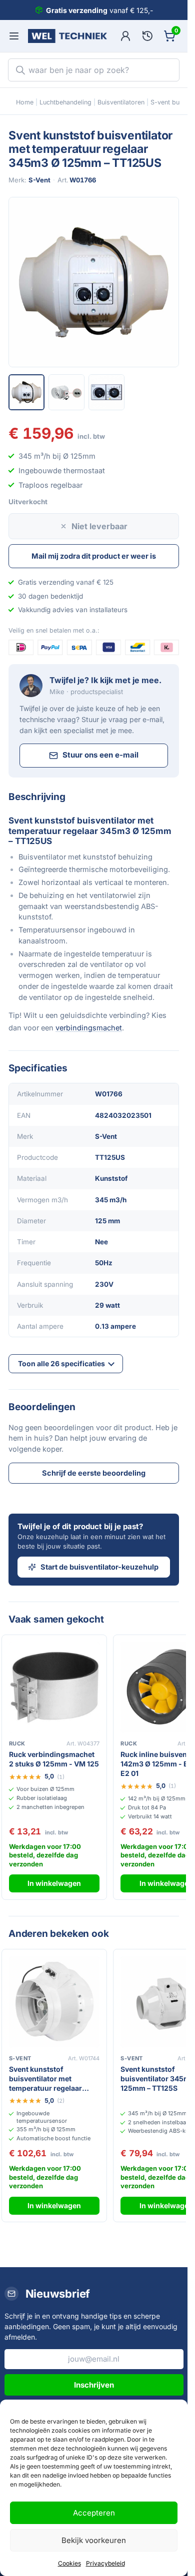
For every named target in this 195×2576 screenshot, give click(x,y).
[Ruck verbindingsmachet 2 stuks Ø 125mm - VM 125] (54, 1687)
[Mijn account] (125, 36)
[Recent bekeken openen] (147, 36)
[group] (94, 282)
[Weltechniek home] (67, 36)
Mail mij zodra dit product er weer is (94, 556)
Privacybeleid (105, 2563)
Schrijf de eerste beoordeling (94, 1473)
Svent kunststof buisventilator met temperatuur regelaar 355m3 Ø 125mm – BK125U (45, 2079)
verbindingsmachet (89, 1028)
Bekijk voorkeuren (94, 2540)
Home (25, 102)
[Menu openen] (14, 36)
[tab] (26, 392)
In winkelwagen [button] (54, 1883)
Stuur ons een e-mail (100, 755)
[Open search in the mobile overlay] (94, 70)
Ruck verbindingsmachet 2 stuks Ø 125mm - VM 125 (54, 1759)
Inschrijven (94, 2385)
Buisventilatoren (121, 102)
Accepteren (94, 2513)
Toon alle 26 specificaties (61, 1363)
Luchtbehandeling (65, 102)
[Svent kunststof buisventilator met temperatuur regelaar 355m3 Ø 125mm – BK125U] (54, 2002)
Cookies (69, 2563)
